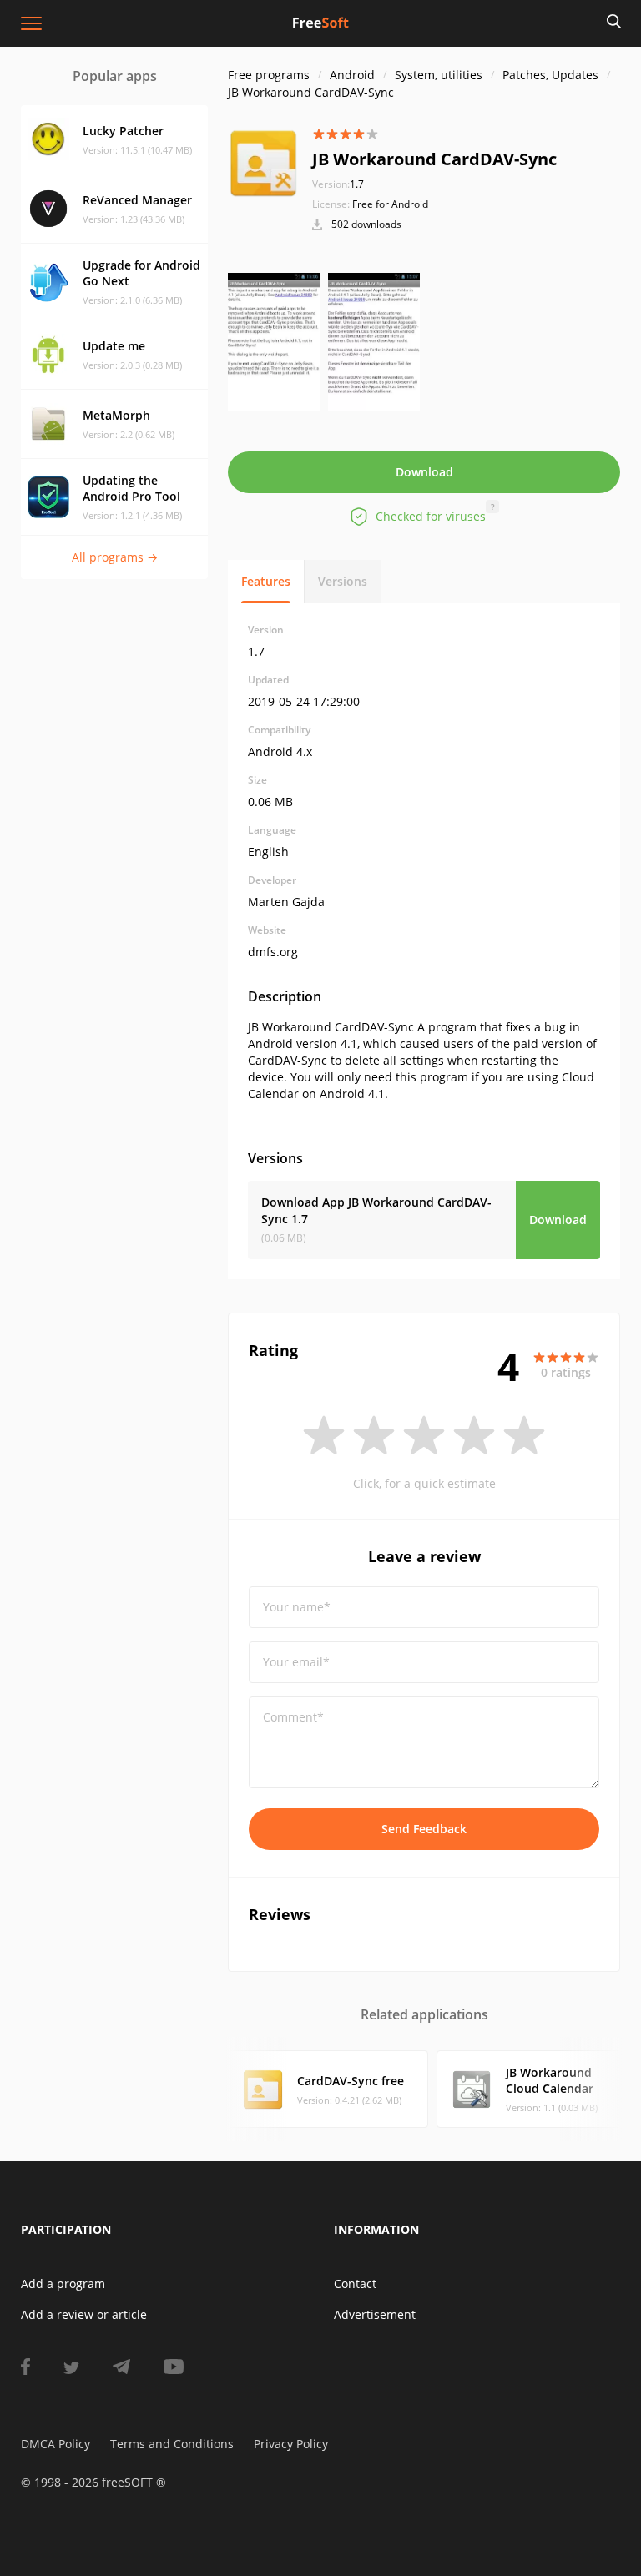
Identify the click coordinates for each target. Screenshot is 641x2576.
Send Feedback (424, 1829)
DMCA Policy (56, 2444)
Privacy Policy (291, 2444)
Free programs (269, 75)
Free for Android (390, 204)
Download (424, 472)
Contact (355, 2284)
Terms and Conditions (172, 2444)
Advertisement (375, 2314)
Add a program (63, 2284)
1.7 (338, 184)
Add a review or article (84, 2314)
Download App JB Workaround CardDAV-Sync (376, 1210)
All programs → (115, 557)
